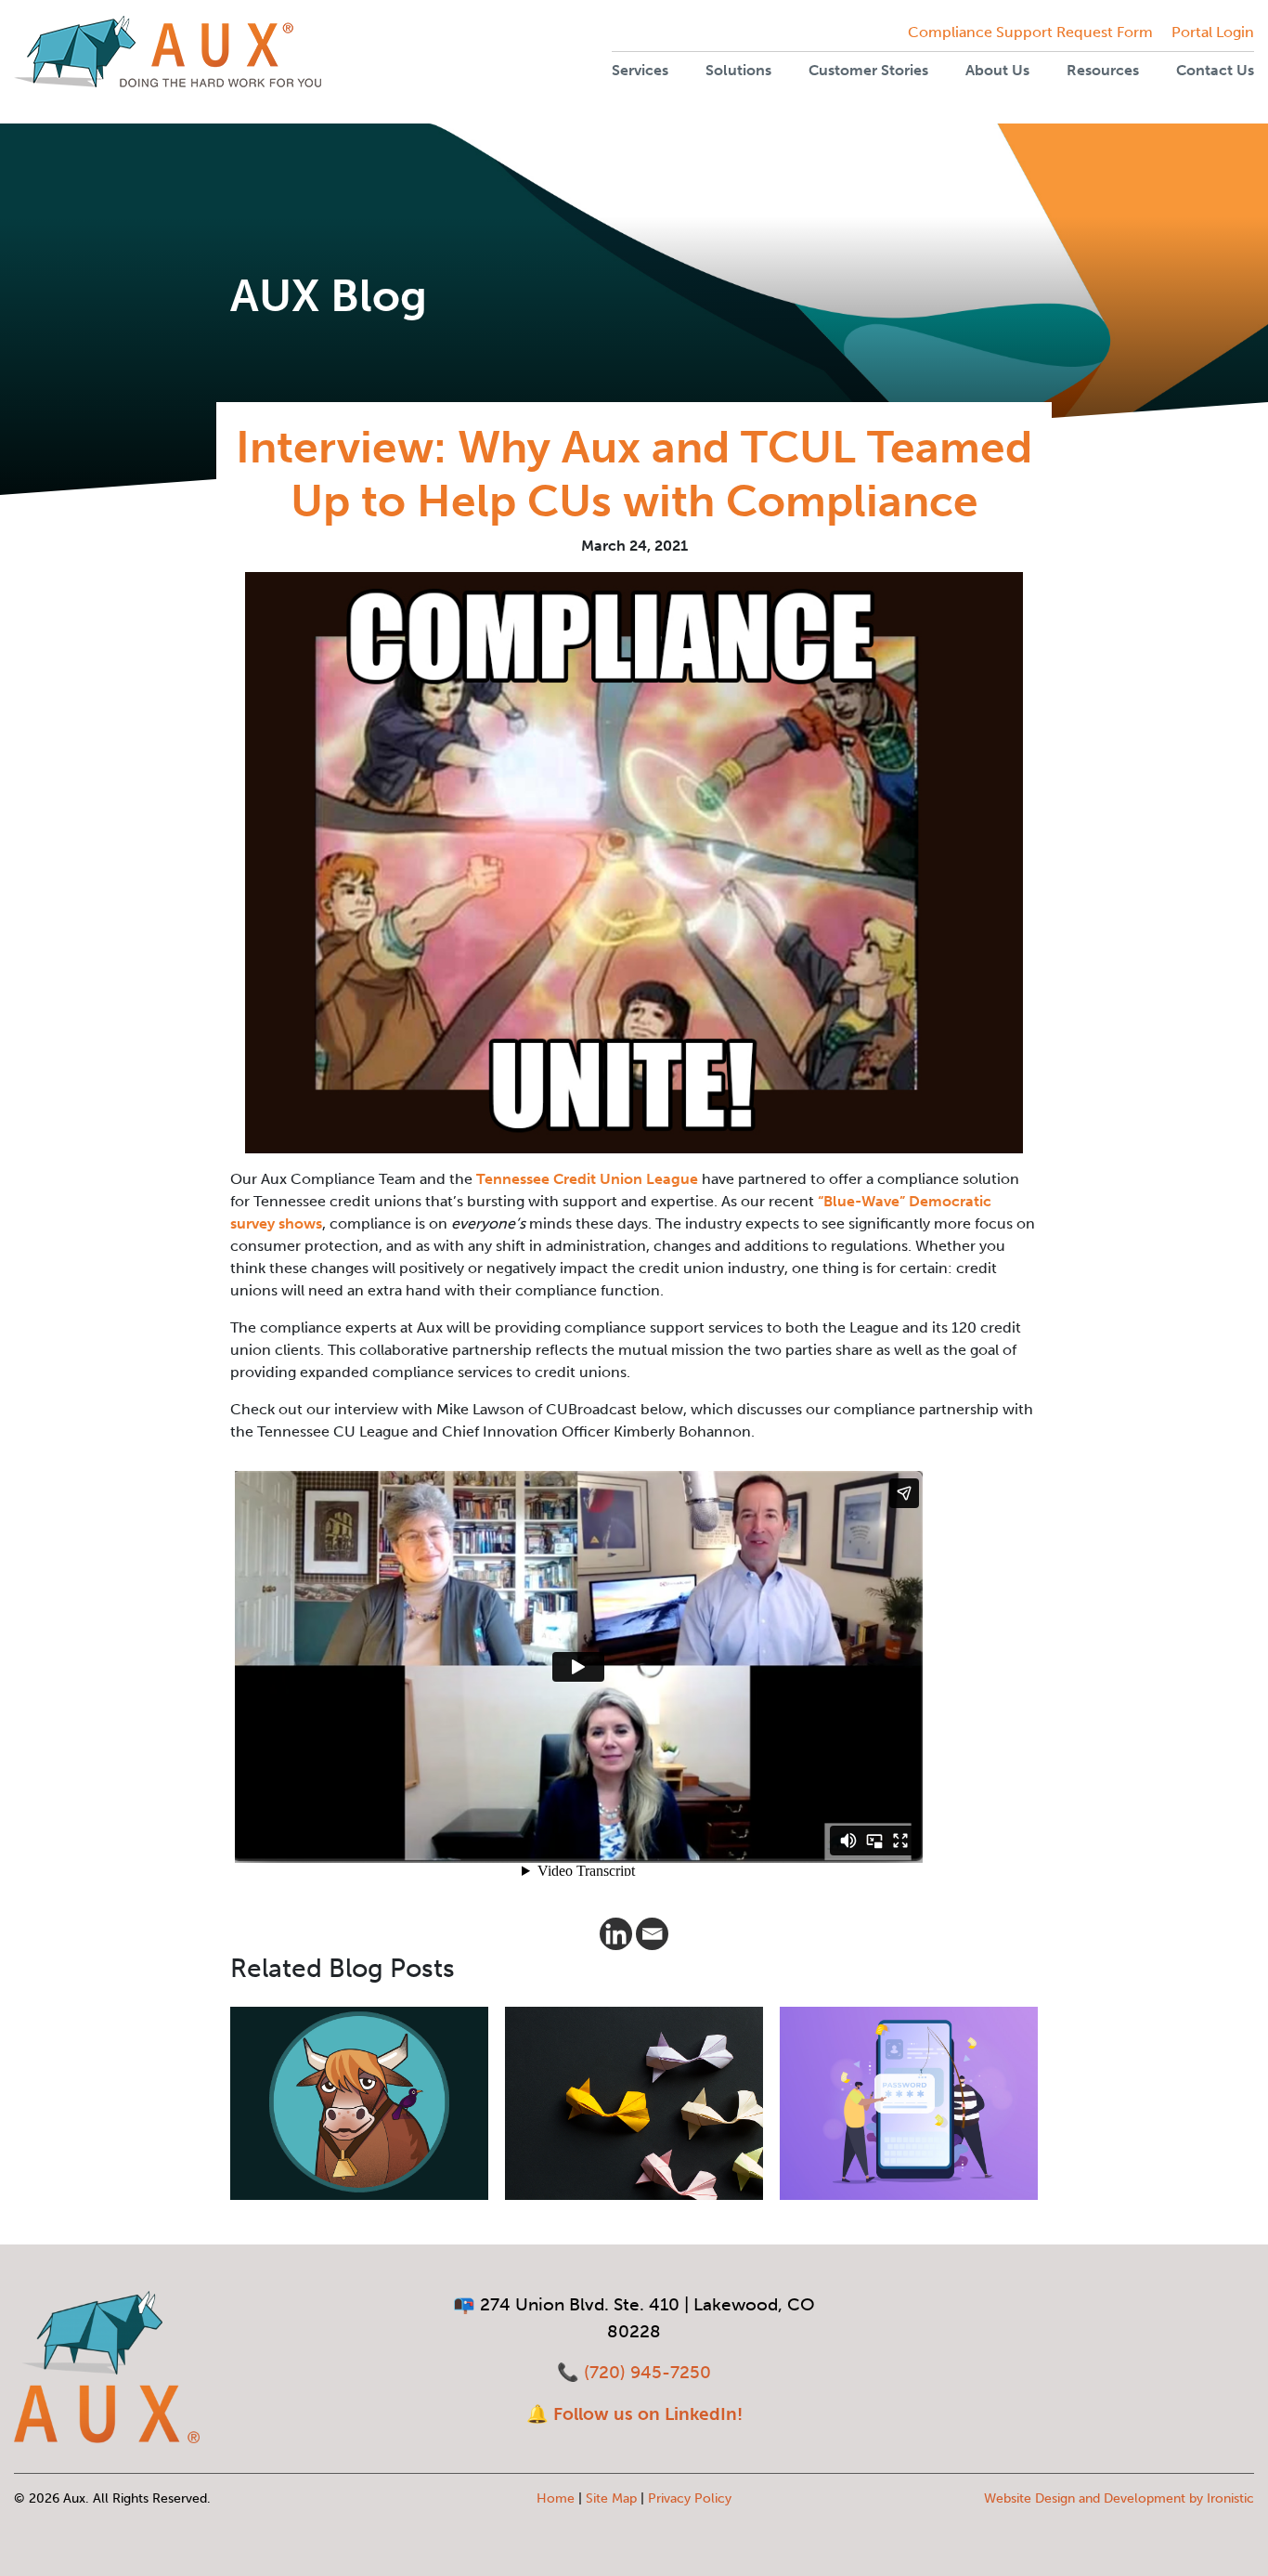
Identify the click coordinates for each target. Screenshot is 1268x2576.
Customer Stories (868, 70)
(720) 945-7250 (647, 2372)
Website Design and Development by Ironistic (1119, 2498)
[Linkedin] (616, 1934)
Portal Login (1213, 32)
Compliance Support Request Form (1030, 32)
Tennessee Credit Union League (587, 1179)
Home (556, 2498)
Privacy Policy (690, 2498)
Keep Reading (305, 2144)
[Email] (652, 1934)
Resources (1103, 70)
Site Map (611, 2498)
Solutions (738, 70)
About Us (997, 70)
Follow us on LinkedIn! (648, 2414)
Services (640, 70)
